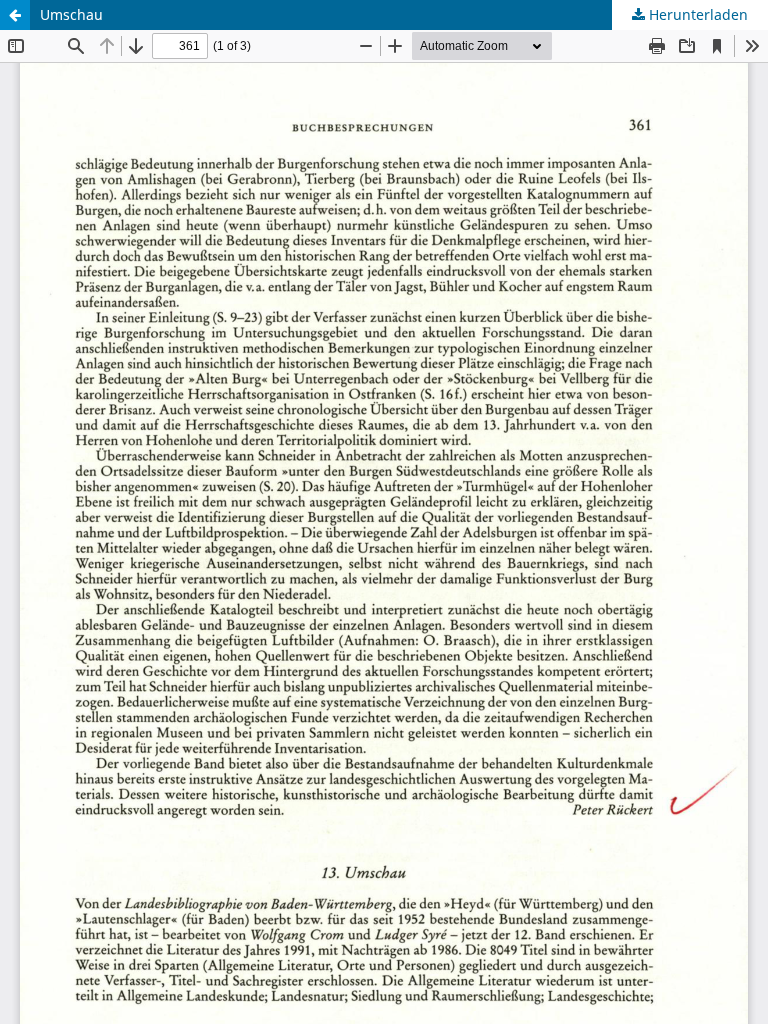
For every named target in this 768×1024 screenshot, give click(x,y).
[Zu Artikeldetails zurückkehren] (15, 15)
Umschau (71, 14)
